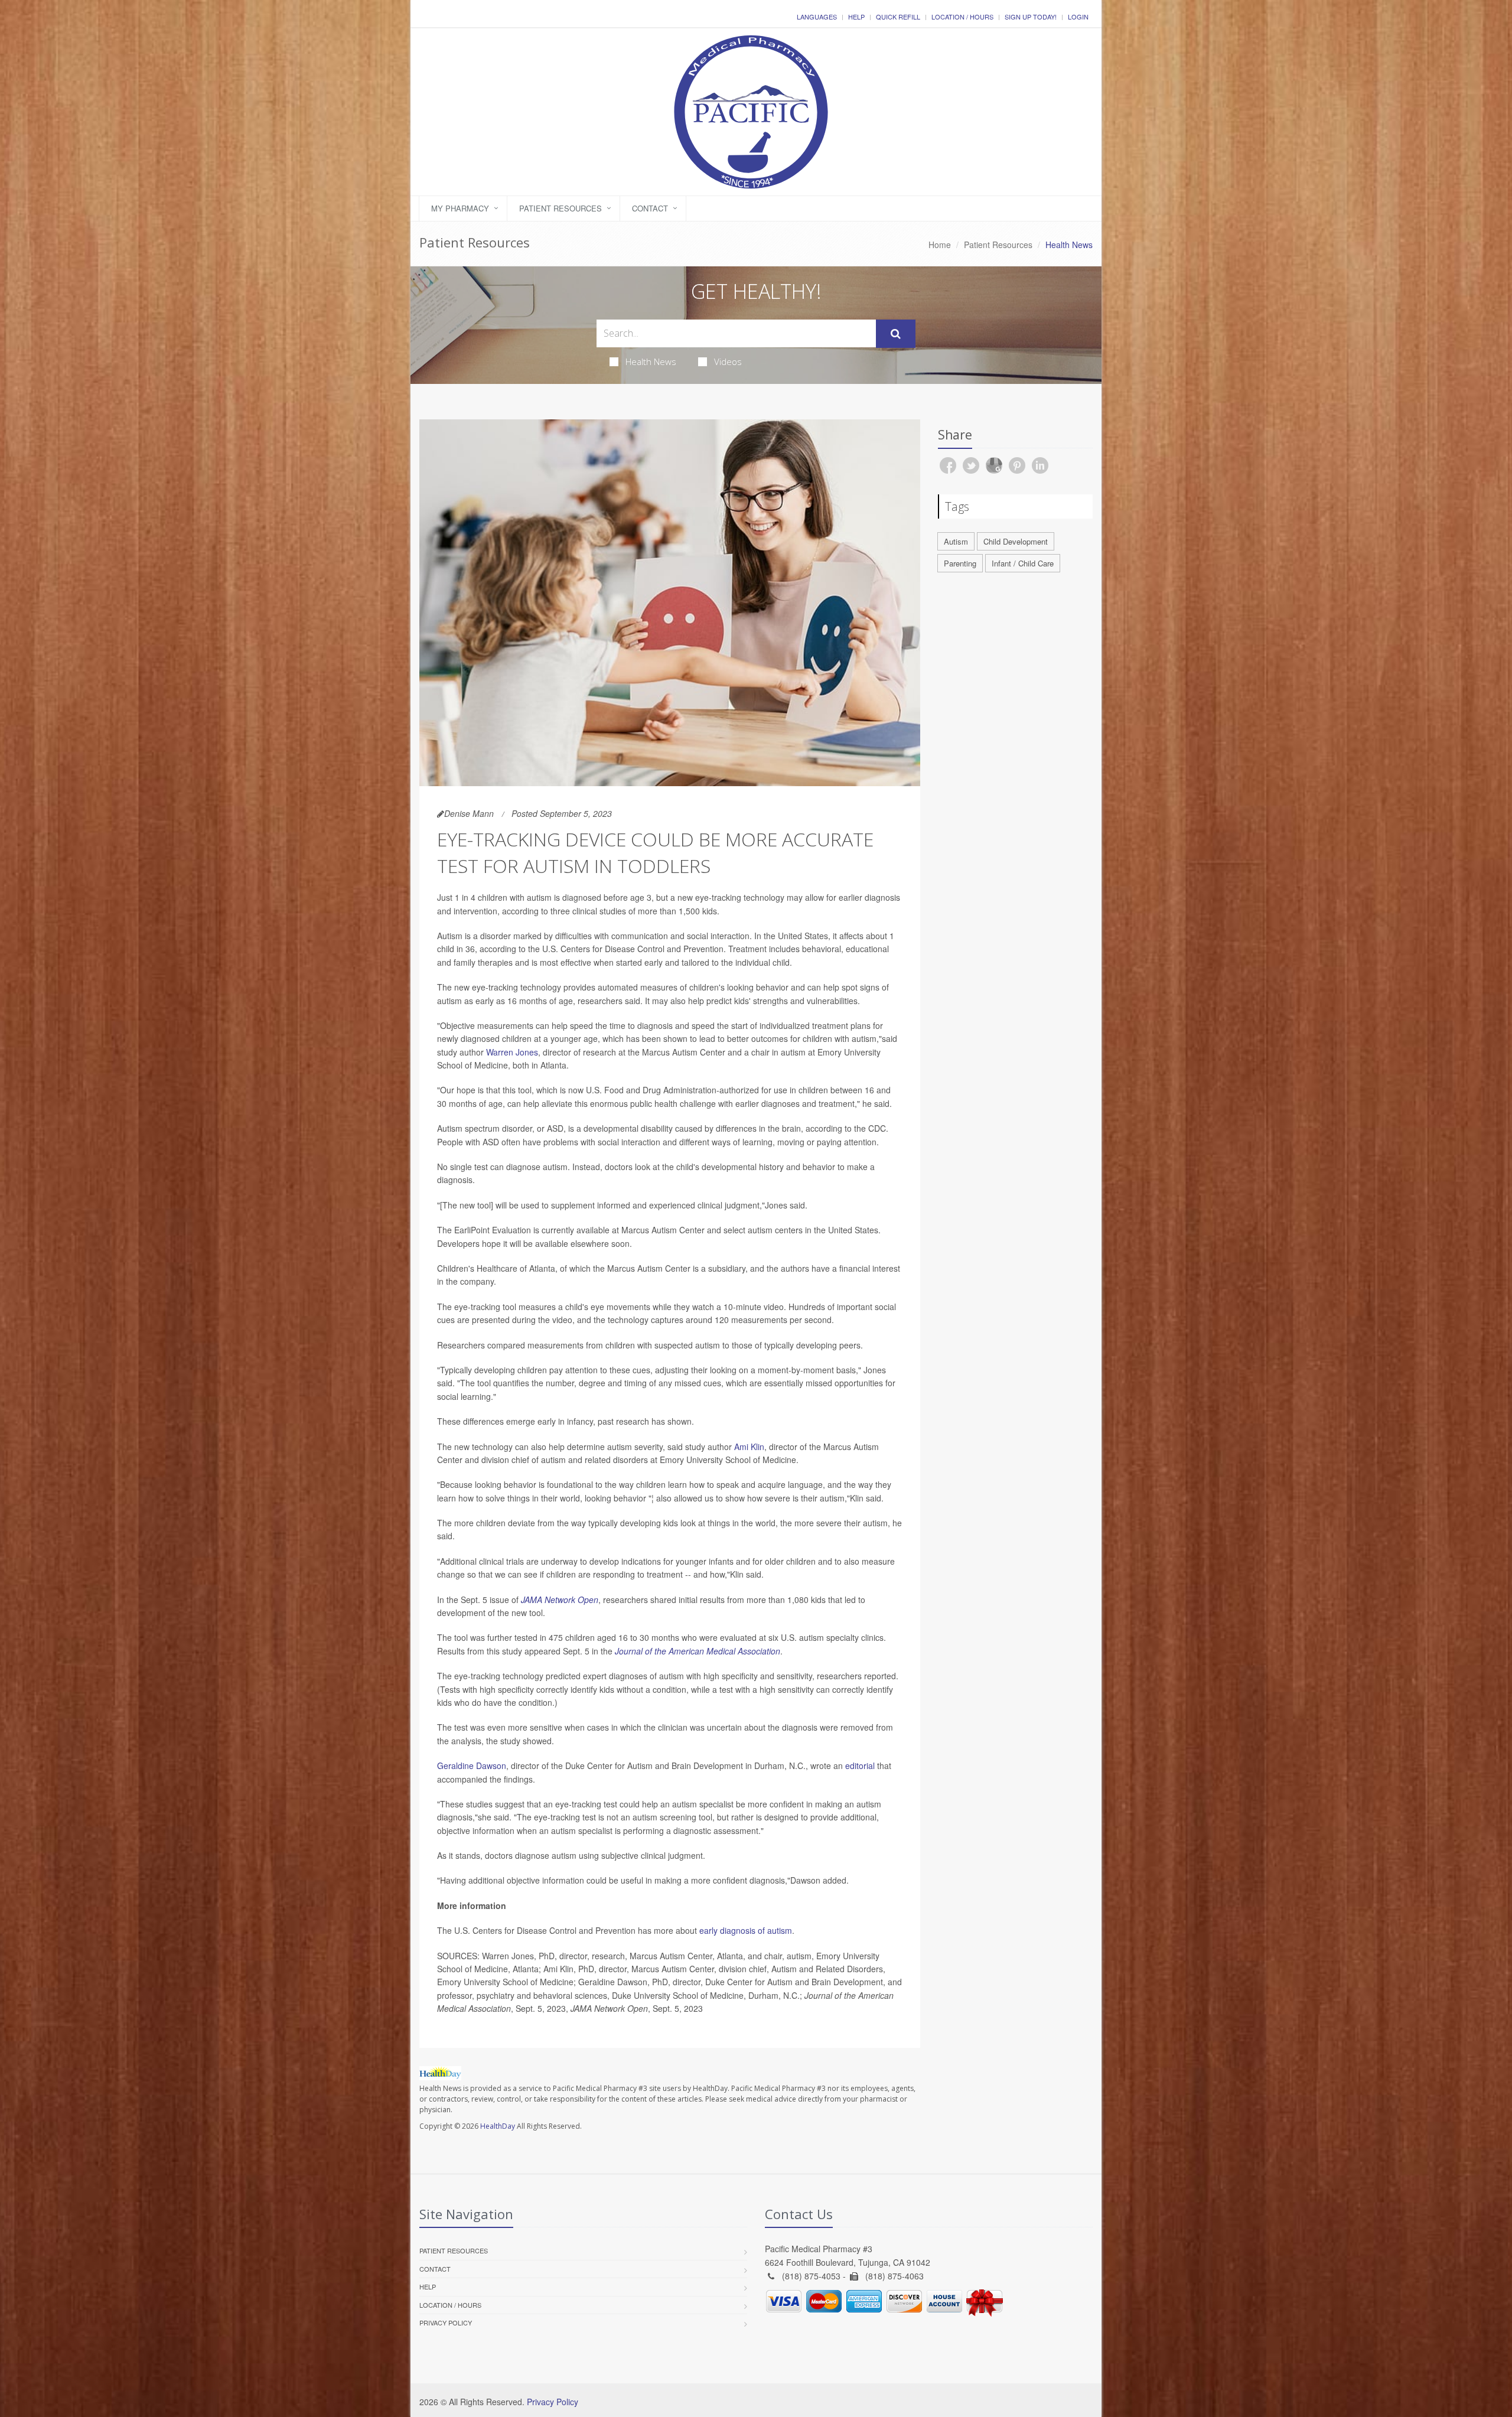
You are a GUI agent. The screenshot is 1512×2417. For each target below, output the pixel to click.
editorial (860, 1765)
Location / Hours (962, 17)
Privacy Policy (446, 2322)
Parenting (960, 563)
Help (856, 17)
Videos (728, 361)
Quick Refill (898, 17)
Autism (956, 541)
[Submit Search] (896, 334)
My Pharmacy (460, 208)
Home (940, 245)
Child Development (1016, 541)
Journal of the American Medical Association (698, 1651)
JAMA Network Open (560, 1600)
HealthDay (498, 2126)
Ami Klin (749, 1447)
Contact (650, 208)
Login (1078, 17)
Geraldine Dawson (472, 1765)
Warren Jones (512, 1052)
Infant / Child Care (1023, 563)
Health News (651, 361)
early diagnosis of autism (746, 1930)
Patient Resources (561, 208)
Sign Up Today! (1031, 17)
